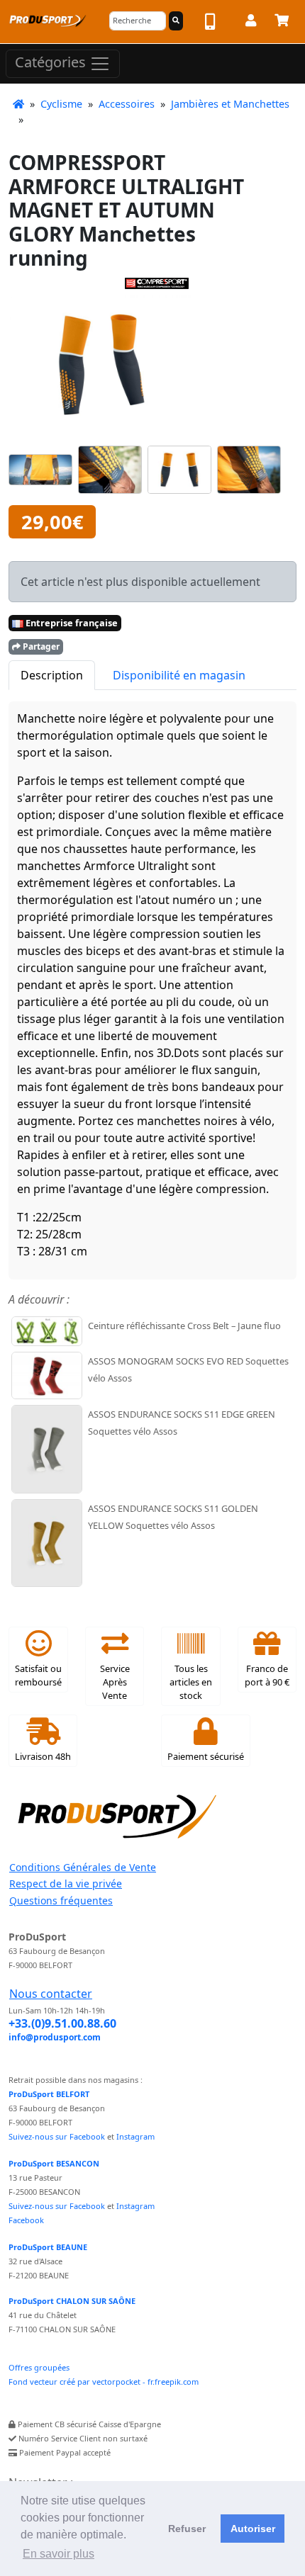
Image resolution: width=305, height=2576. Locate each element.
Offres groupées (39, 2367)
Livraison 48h (43, 1756)
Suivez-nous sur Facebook (57, 2136)
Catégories (52, 62)
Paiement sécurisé (206, 1756)
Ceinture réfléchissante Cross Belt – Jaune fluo (184, 1326)
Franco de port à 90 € (267, 1675)
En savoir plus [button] (59, 2554)
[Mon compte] (251, 23)
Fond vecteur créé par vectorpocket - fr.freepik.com (104, 2382)
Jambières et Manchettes (230, 104)
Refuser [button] (187, 2529)
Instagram (135, 2136)
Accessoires (127, 104)
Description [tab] (52, 675)
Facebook (26, 2220)
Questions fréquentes (61, 1900)
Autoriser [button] (253, 2529)
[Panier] (282, 23)
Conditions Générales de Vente (83, 1867)
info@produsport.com (55, 2037)
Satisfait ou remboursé (38, 1675)
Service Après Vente (115, 1682)
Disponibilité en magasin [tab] (179, 675)
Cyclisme (61, 104)
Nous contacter (51, 1994)
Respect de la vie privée (66, 1883)
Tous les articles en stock (191, 1682)
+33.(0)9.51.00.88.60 (62, 2023)
